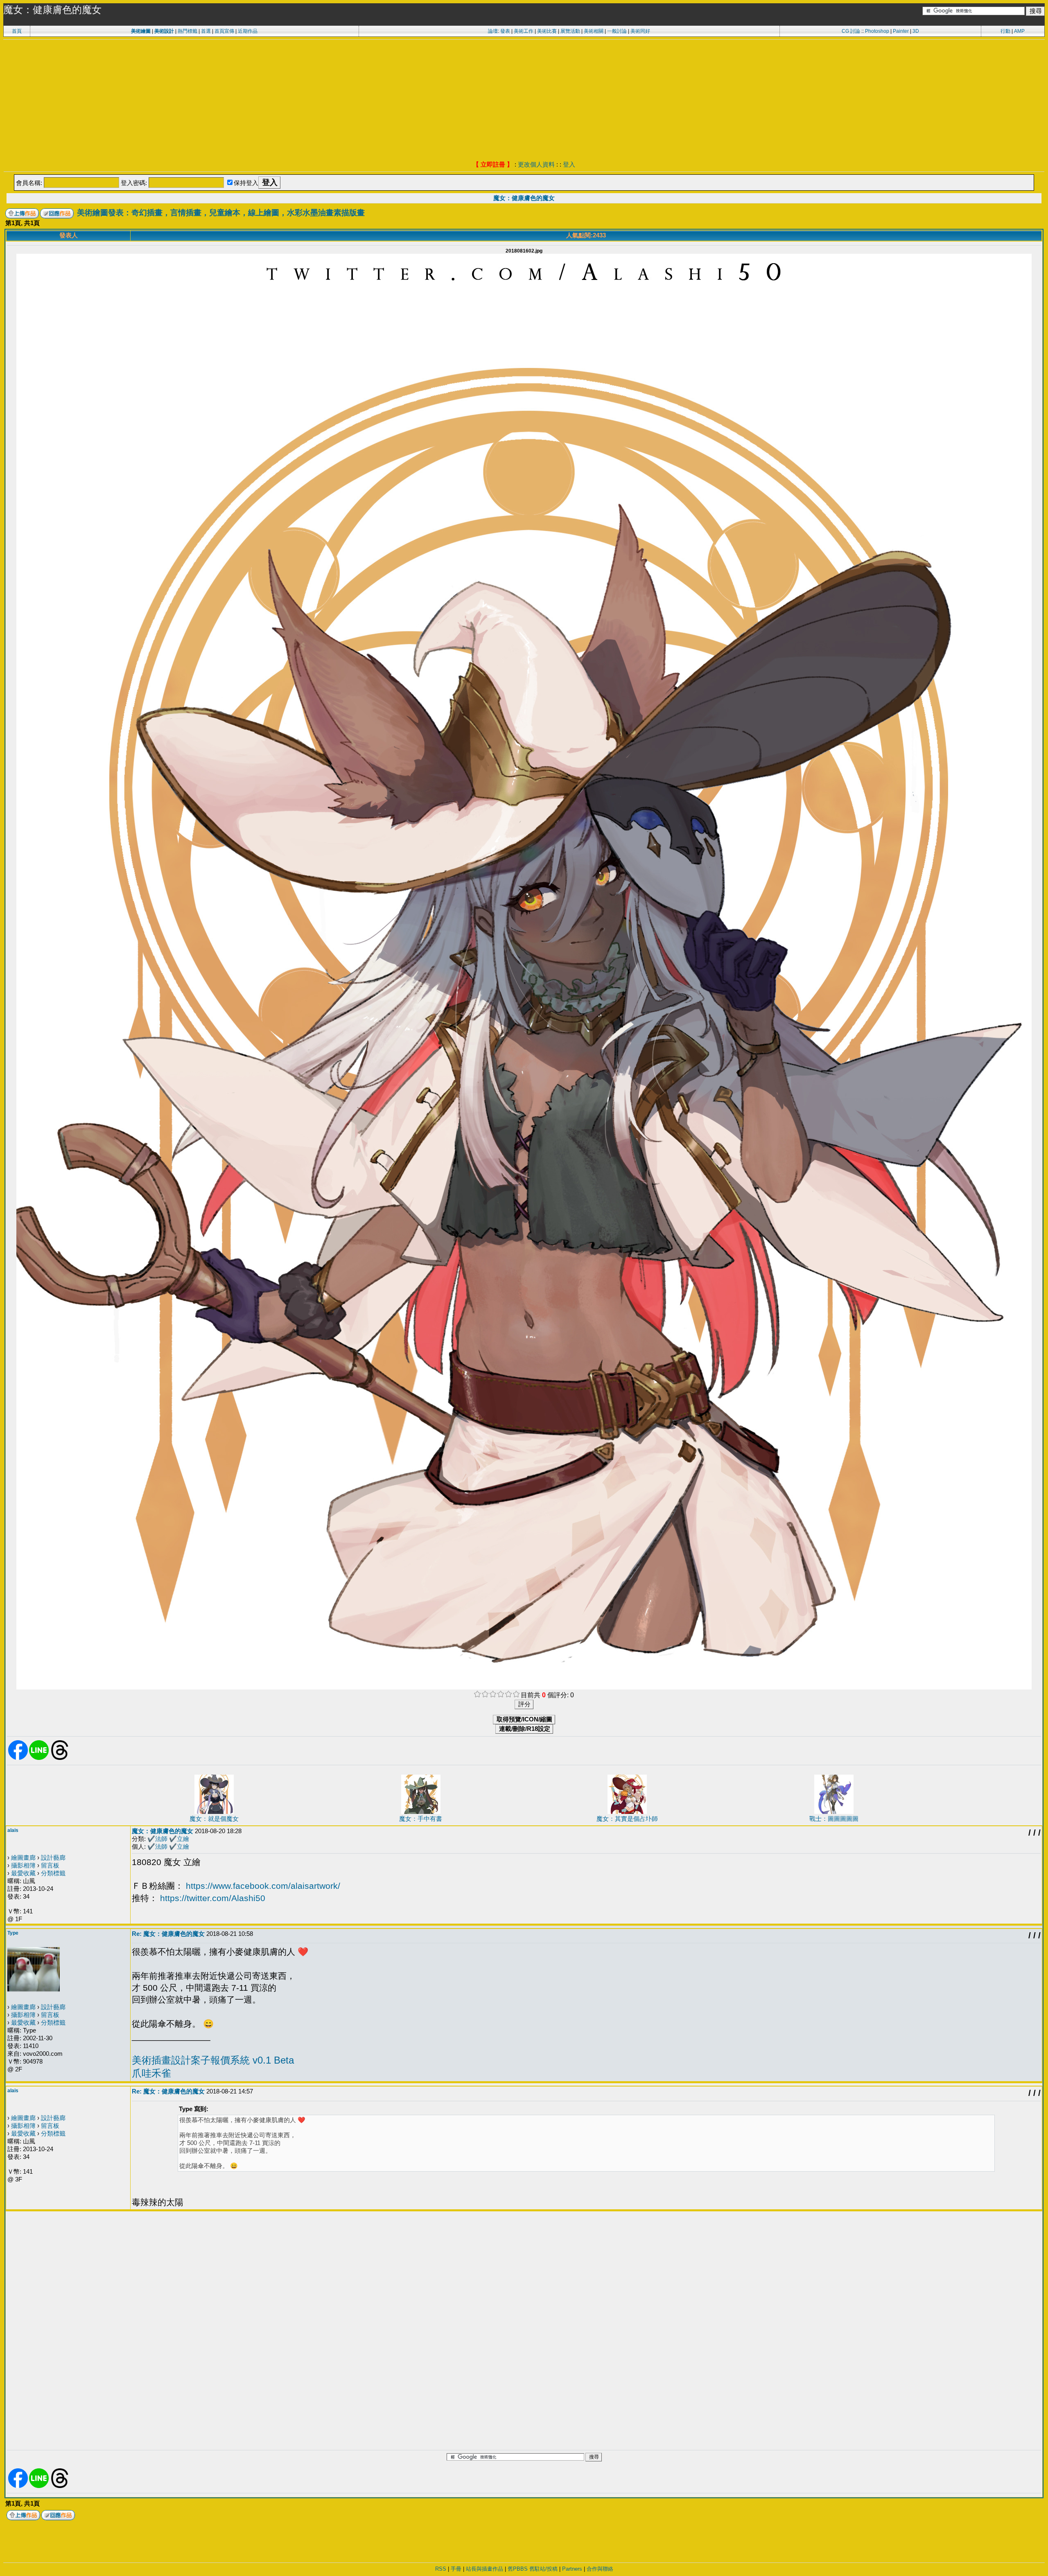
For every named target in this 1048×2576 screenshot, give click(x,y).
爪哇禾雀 (151, 2073)
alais (13, 1830)
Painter (901, 31)
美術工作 (524, 31)
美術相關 (594, 31)
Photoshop (877, 31)
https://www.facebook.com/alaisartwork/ (263, 1886)
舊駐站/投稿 (543, 2569)
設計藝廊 (53, 1858)
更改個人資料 (536, 164)
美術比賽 (547, 31)
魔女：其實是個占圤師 (627, 1819)
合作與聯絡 (600, 2569)
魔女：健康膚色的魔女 (524, 198)
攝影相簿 (23, 1865)
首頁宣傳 (224, 31)
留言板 (50, 1865)
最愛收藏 (23, 1873)
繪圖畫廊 (23, 1858)
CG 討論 (851, 31)
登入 (569, 164)
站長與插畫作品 (484, 2569)
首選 (206, 31)
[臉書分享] (18, 1758)
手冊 (456, 2569)
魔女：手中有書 (421, 1819)
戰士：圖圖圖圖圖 (834, 1819)
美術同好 (640, 31)
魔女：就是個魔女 (214, 1819)
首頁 (17, 31)
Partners (572, 2569)
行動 (1005, 31)
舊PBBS (518, 2569)
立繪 (183, 1839)
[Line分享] (39, 1758)
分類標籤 (53, 1873)
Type (13, 1933)
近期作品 (248, 31)
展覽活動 (570, 31)
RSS (441, 2569)
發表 (505, 31)
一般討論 (617, 31)
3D (916, 31)
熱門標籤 (187, 31)
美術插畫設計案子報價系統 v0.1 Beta (213, 2060)
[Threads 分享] (60, 1758)
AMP (1019, 31)
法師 (161, 1839)
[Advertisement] (524, 101)
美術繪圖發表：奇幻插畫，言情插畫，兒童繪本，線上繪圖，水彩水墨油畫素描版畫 (221, 213)
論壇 (493, 31)
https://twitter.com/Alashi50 (213, 1898)
